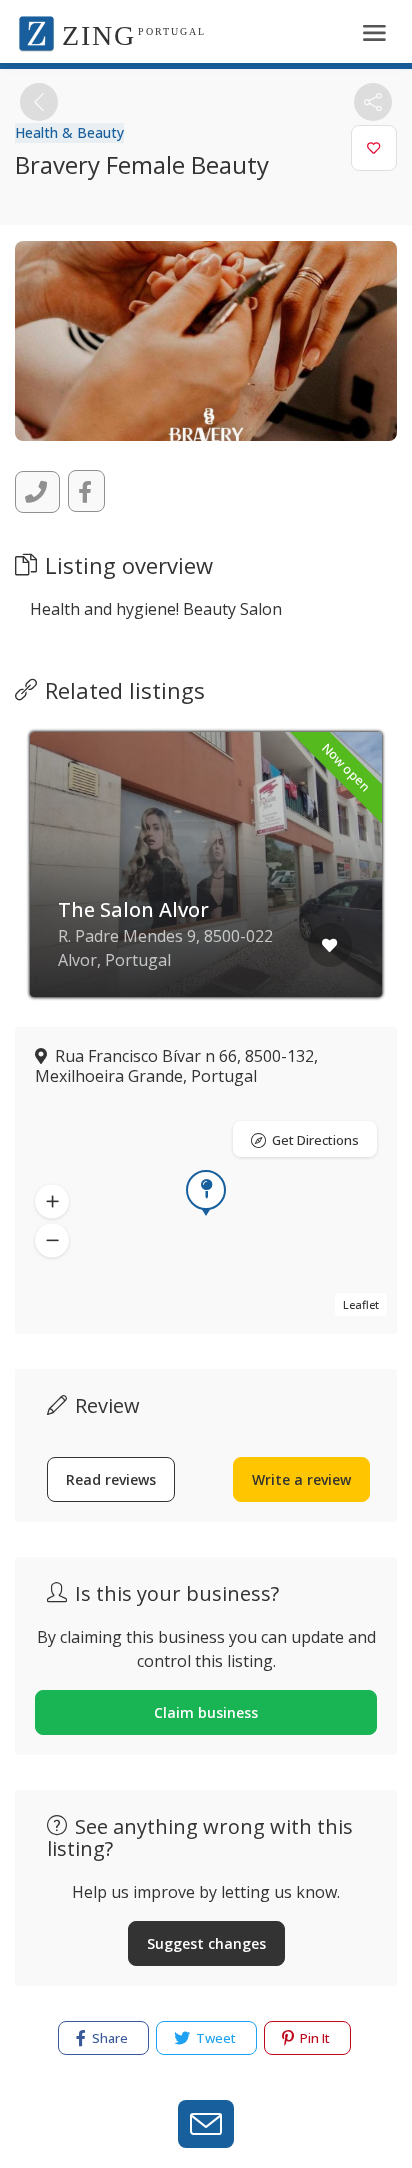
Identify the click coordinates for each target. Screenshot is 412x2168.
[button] (52, 1201)
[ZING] (36, 32)
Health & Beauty (69, 132)
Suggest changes (206, 1943)
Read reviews (111, 1479)
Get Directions (315, 1140)
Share (108, 2038)
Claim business (206, 1712)
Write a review (301, 1479)
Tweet (214, 2038)
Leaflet (361, 1304)
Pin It (313, 2038)
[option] (206, 879)
